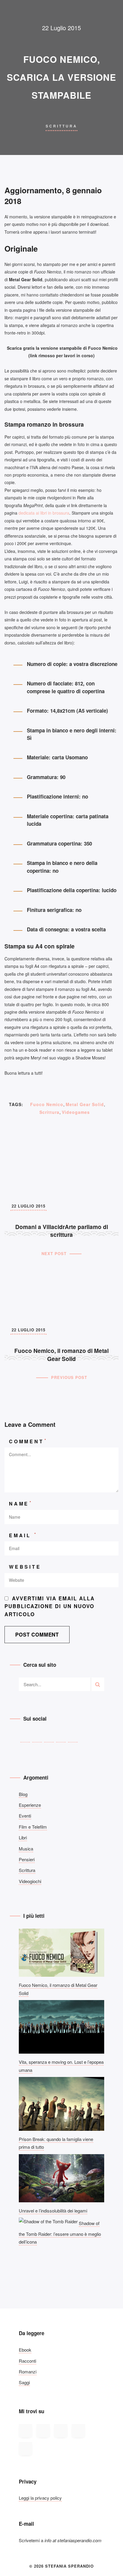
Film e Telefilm (33, 1827)
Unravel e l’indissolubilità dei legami (53, 2211)
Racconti (27, 2361)
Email (23, 1535)
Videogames (76, 1112)
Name (21, 1503)
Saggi (24, 2382)
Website (25, 1567)
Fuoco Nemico (47, 1104)
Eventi (25, 1816)
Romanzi (28, 2372)
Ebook (25, 2350)
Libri (23, 1837)
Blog (23, 1794)
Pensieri (27, 1859)
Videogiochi (30, 1881)
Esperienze (30, 1805)
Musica (26, 1849)
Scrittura (61, 126)
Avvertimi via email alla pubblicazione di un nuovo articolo (50, 1606)
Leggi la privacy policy (40, 2498)
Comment (28, 1441)
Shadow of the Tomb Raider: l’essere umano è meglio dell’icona (60, 2232)
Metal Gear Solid (85, 1104)
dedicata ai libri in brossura (44, 513)
